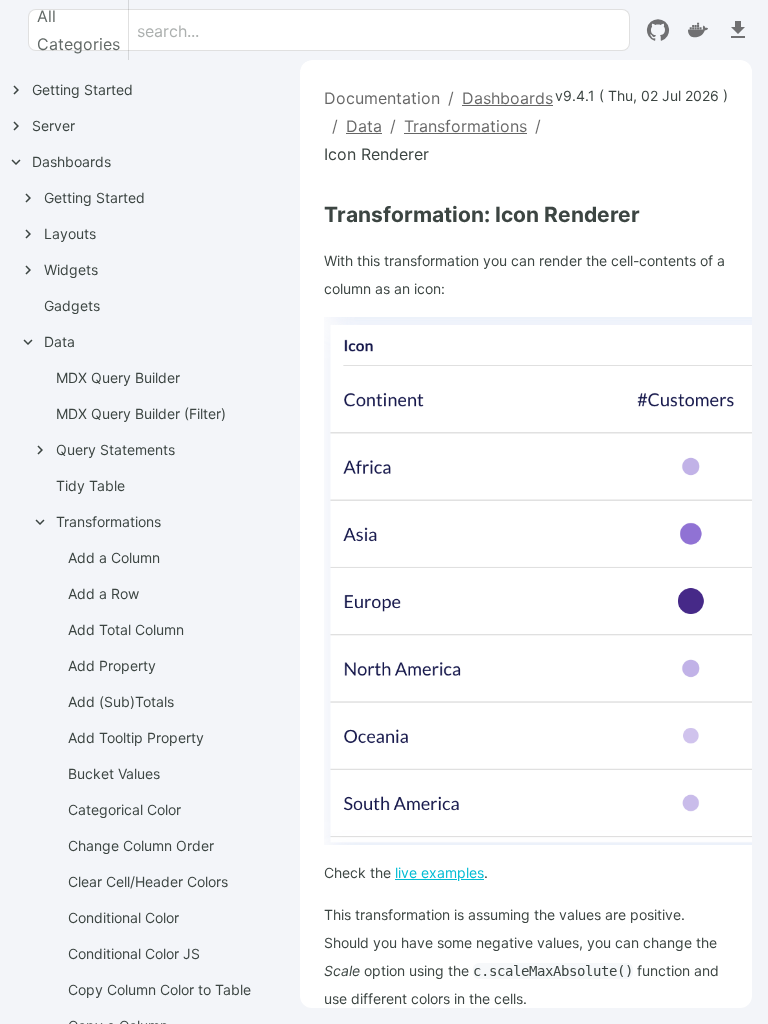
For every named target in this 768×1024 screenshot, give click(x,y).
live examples (439, 872)
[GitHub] (658, 30)
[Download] (738, 30)
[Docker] (698, 30)
